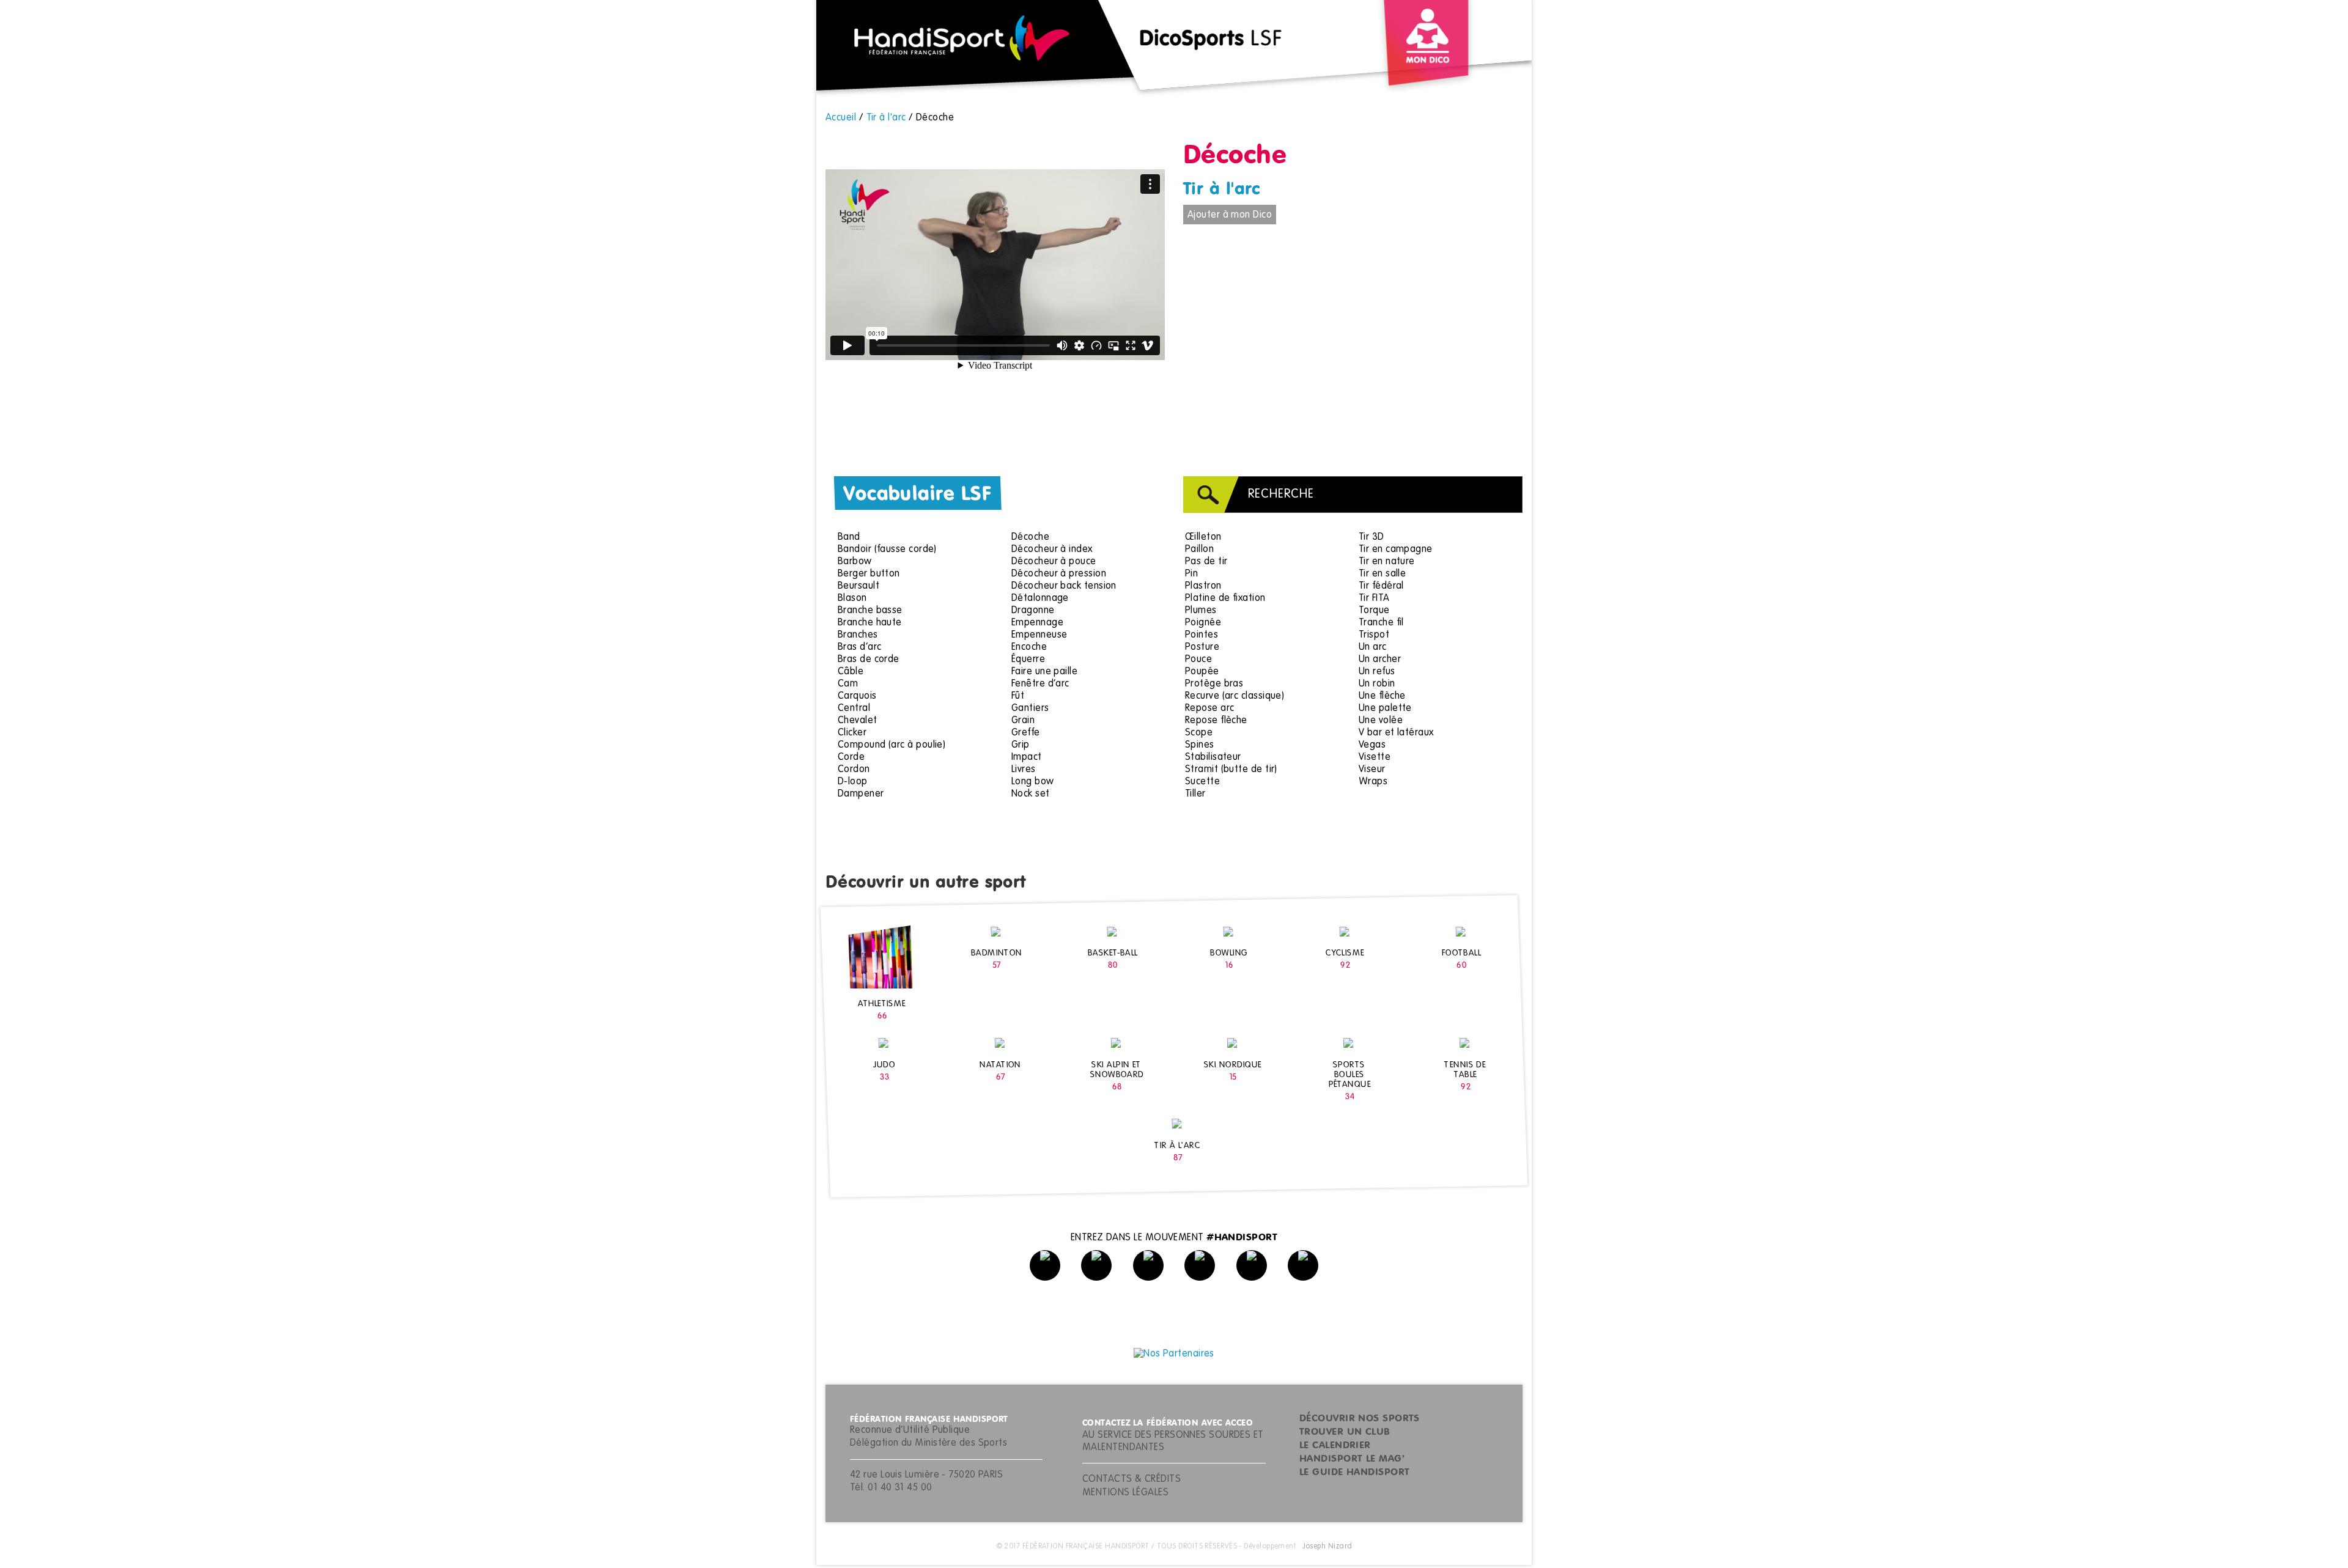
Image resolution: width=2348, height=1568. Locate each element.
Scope (1199, 733)
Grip (1021, 745)
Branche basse (870, 611)
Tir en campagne (1396, 550)
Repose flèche (1216, 721)
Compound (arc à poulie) (892, 745)
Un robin (1377, 684)
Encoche (1029, 647)
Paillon (1199, 550)
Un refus (1377, 672)
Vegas (1372, 745)
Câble (851, 672)
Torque (1374, 611)
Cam (848, 684)
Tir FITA (1374, 598)
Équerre (1028, 660)
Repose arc (1210, 709)
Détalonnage (1040, 598)
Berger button (869, 574)
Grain (1023, 721)
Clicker (852, 733)
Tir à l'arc (1222, 190)
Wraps (1373, 782)
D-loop (853, 782)
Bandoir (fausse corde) (887, 550)
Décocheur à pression (1059, 574)
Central (854, 709)
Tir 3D (1372, 537)
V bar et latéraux (1396, 733)
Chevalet (858, 721)
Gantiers (1030, 709)
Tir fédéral (1381, 586)
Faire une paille (1044, 672)
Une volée (1381, 721)
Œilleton (1203, 537)
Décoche (1030, 537)
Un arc (1373, 647)
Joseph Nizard (1327, 1547)
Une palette (1385, 709)
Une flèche (1382, 696)
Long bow (1033, 782)
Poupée (1202, 672)
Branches (858, 635)
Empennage (1037, 623)
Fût (1018, 696)
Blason (852, 598)
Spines (1200, 745)
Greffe (1026, 733)
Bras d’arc (860, 647)
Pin (1191, 574)
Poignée (1203, 623)
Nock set (1031, 794)
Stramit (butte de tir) (1231, 770)
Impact (1027, 757)
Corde (851, 757)
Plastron (1203, 586)
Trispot (1374, 635)
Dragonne (1033, 611)
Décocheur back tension (1064, 586)
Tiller (1195, 794)
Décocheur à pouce (1054, 562)
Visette (1375, 757)
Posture (1202, 647)
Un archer (1380, 660)
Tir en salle (1382, 574)
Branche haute (870, 623)
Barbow (855, 562)
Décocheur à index (1052, 550)
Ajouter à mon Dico (1230, 215)
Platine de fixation (1225, 598)
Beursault (858, 586)
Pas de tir (1206, 562)
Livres (1024, 770)
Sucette (1202, 782)
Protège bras (1214, 684)
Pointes (1202, 635)
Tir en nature (1387, 562)
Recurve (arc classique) (1235, 696)
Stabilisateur (1213, 757)
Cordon (854, 770)
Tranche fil (1381, 623)
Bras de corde (869, 660)
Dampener (861, 794)
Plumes (1201, 611)
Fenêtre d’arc (1040, 684)
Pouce (1198, 660)
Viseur (1372, 770)
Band (849, 537)
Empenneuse (1039, 635)
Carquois (857, 696)
